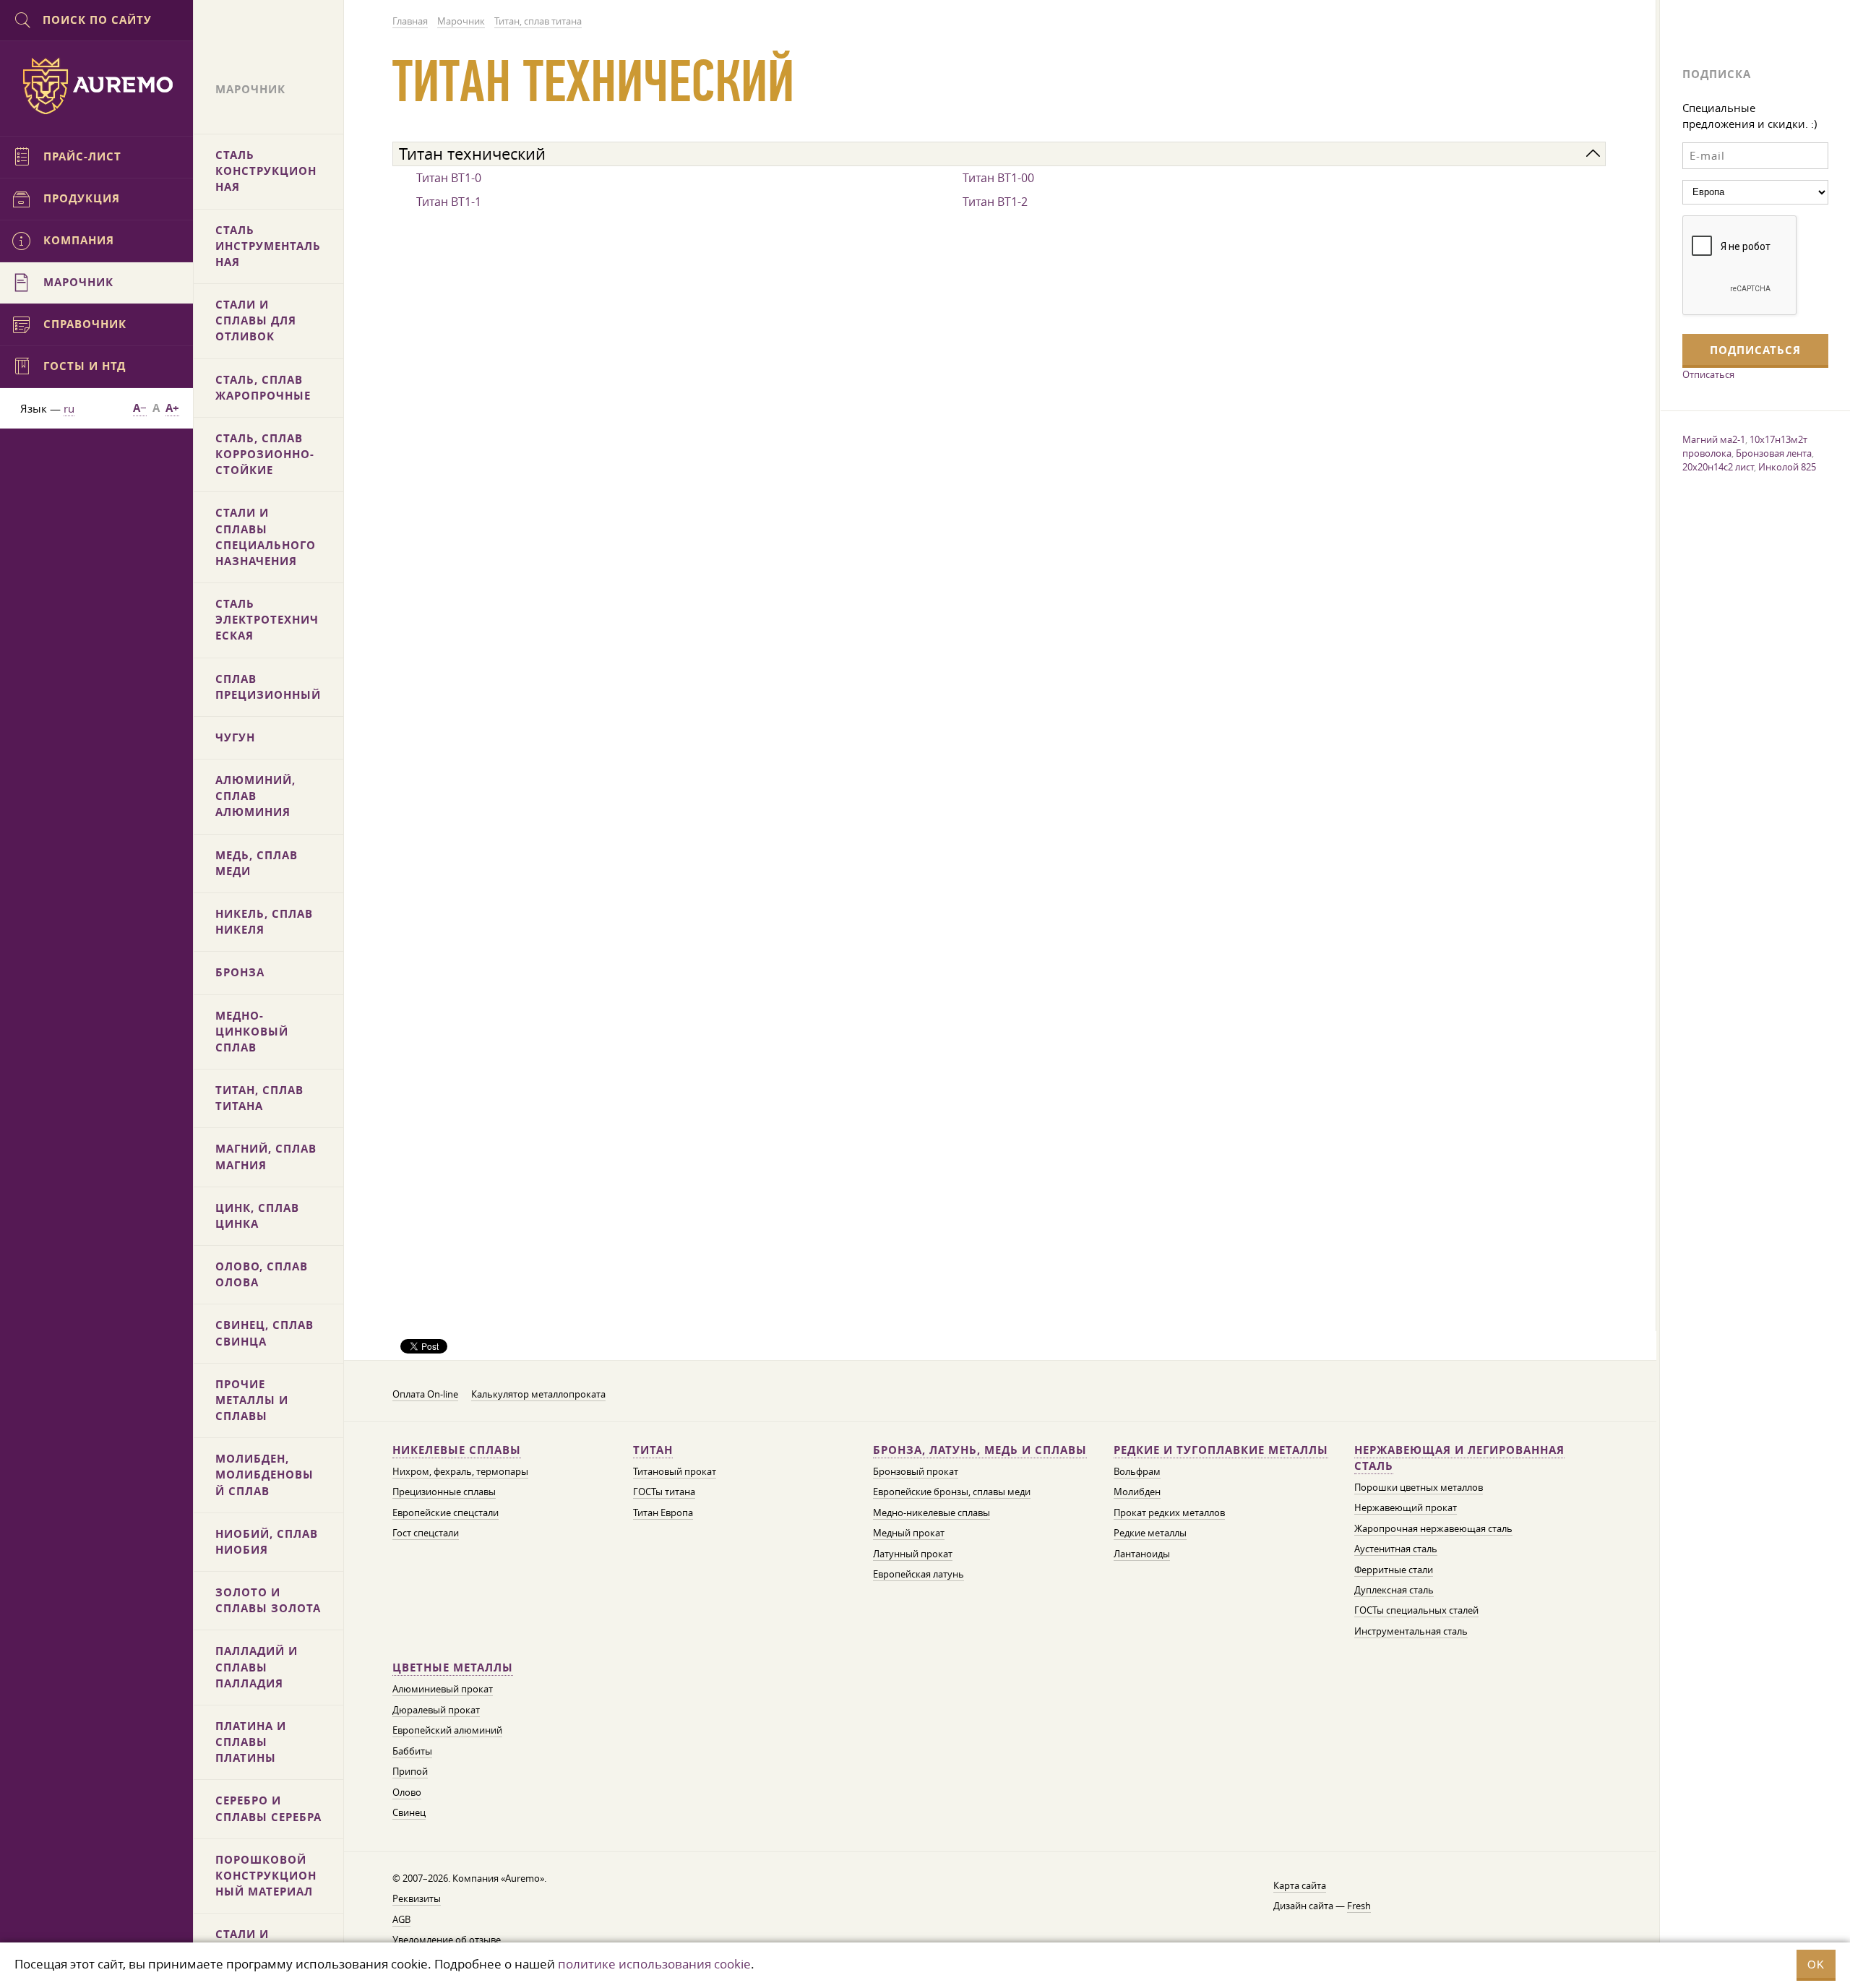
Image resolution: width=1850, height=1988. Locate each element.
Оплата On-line (425, 1394)
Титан (653, 1450)
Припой (410, 1772)
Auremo (97, 86)
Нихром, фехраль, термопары (460, 1472)
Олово (407, 1793)
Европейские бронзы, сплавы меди (952, 1492)
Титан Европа (663, 1513)
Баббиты (412, 1751)
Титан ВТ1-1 (449, 202)
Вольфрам (1137, 1472)
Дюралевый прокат (436, 1710)
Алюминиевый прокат (443, 1689)
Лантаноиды (1142, 1554)
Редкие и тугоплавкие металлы (1221, 1450)
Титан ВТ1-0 (449, 178)
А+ (172, 408)
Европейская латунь (918, 1574)
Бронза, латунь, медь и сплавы (980, 1450)
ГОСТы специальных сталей (1416, 1610)
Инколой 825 (1787, 467)
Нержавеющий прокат (1406, 1508)
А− (140, 408)
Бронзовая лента (1774, 453)
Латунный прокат (913, 1554)
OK (1816, 1965)
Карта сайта (1300, 1886)
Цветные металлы (453, 1668)
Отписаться (1708, 374)
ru (69, 408)
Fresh (1359, 1906)
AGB (401, 1920)
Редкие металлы (1150, 1533)
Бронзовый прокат (916, 1472)
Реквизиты (417, 1899)
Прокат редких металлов (1169, 1513)
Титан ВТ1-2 (995, 202)
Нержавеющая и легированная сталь (1459, 1458)
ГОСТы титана (664, 1492)
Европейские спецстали (446, 1513)
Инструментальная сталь (1411, 1631)
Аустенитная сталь (1396, 1549)
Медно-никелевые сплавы (932, 1513)
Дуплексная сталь (1394, 1590)
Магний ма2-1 (1714, 439)
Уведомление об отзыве (447, 1940)
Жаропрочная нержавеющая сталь (1433, 1529)
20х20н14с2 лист (1718, 467)
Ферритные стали (1394, 1570)
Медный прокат (909, 1533)
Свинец (409, 1813)
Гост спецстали (426, 1533)
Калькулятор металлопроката (538, 1394)
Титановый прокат (675, 1472)
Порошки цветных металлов (1419, 1488)
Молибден (1137, 1492)
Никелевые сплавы (457, 1450)
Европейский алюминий (447, 1730)
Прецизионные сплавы (444, 1492)
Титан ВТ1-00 (998, 178)
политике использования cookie (654, 1964)
